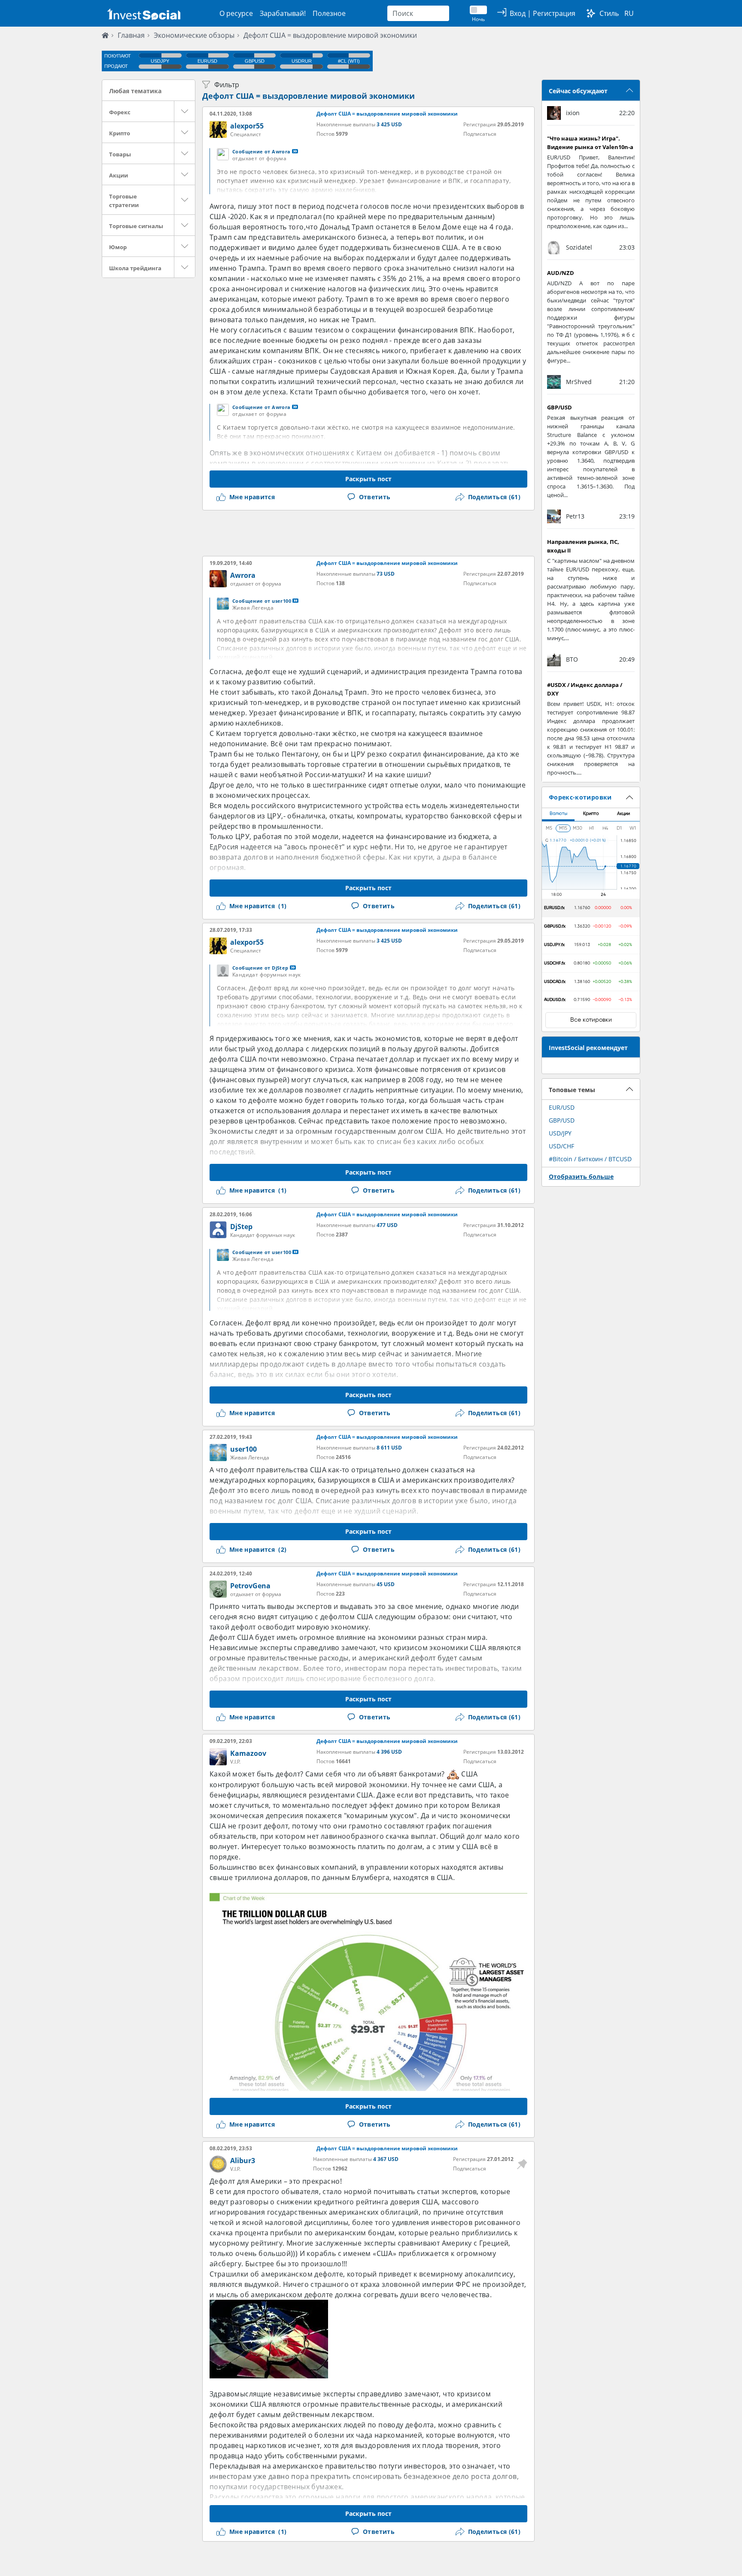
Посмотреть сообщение (295, 151)
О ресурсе (236, 13)
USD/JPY (560, 1133)
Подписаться (480, 134)
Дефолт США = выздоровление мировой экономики (330, 35)
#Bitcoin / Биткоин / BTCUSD (590, 1159)
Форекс (120, 112)
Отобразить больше (581, 1177)
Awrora (243, 575)
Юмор (118, 247)
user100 (243, 1449)
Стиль (609, 13)
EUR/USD (562, 1107)
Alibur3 (243, 2161)
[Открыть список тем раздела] (185, 111)
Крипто (120, 133)
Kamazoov (248, 1753)
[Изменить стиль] (591, 13)
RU (629, 13)
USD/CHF (561, 1146)
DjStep (241, 1227)
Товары (120, 154)
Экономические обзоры (194, 35)
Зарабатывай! (283, 13)
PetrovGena (250, 1586)
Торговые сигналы (136, 226)
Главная (131, 35)
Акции (119, 175)
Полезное (329, 13)
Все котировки (591, 1020)
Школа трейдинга (135, 268)
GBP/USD (562, 1120)
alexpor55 (247, 126)
